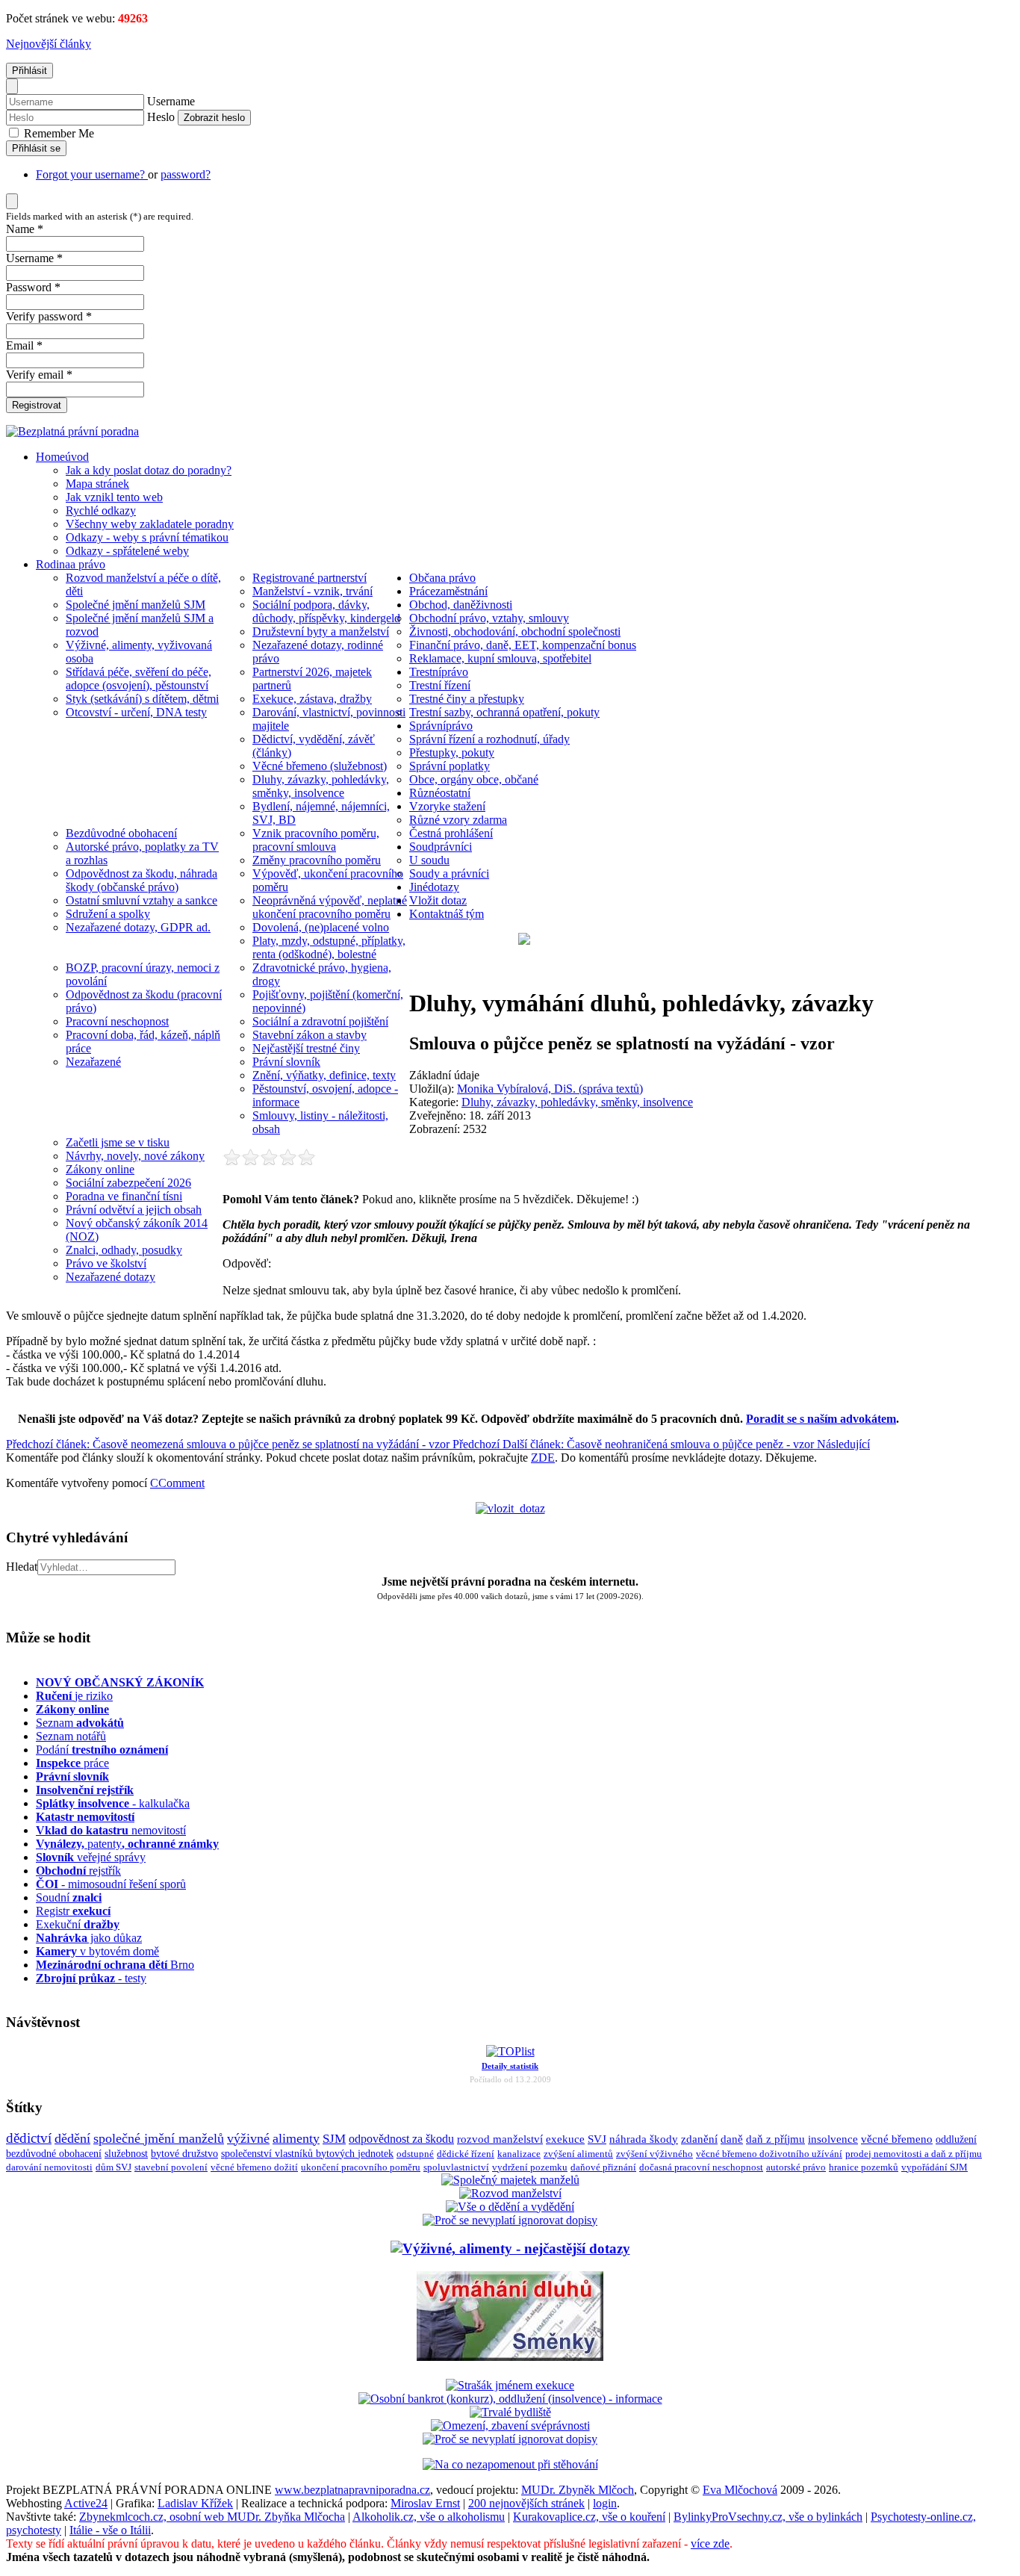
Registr (73, 1911)
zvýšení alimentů (578, 2154)
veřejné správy (91, 1857)
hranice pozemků (864, 2167)
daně (732, 2139)
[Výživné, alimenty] (510, 2248)
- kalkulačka (113, 1803)
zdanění (699, 2139)
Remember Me (57, 133)
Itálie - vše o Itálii (110, 2530)
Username (171, 101)
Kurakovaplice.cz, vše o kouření (589, 2517)
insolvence (833, 2139)
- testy (91, 1978)
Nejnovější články (49, 44)
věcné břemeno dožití (254, 2167)
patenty (127, 1844)
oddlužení (956, 2139)
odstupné (415, 2154)
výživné (248, 2138)
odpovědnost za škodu (401, 2139)
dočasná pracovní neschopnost (701, 2167)
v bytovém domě (97, 1951)
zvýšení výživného (654, 2154)
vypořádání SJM (935, 2167)
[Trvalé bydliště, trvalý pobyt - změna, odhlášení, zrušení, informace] (510, 2412)
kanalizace (519, 2154)
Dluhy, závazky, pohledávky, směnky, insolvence (577, 1102)
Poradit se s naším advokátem (821, 1419)
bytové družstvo (184, 2154)
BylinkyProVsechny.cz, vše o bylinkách (768, 2517)
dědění (72, 2138)
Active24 (86, 2503)
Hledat (22, 1567)
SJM (334, 2139)
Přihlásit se (36, 148)
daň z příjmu (775, 2139)
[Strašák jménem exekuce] (510, 2385)
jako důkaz (89, 1938)
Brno (115, 1965)
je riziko (74, 1696)
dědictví (29, 2138)
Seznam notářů (71, 1736)
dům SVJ (113, 2167)
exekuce (565, 2139)
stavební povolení (171, 2167)
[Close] (12, 86)
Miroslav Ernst (425, 2503)
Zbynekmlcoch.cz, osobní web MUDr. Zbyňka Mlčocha (212, 2517)
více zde (710, 2544)
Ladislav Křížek (195, 2503)
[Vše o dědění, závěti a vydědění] (510, 2207)
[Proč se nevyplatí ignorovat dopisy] (510, 2439)
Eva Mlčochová (740, 2490)
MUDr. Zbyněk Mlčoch (578, 2490)
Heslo (161, 117)
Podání (102, 1750)
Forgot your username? (92, 174)
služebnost (126, 2154)
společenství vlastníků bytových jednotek (307, 2154)
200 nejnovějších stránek (526, 2503)
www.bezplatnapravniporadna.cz (352, 2490)
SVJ (597, 2139)
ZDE (543, 1458)
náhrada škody (644, 2139)
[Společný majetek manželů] (510, 2180)
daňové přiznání (603, 2167)
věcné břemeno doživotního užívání (769, 2154)
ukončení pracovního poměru (361, 2167)
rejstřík (85, 1790)
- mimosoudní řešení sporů (111, 1884)
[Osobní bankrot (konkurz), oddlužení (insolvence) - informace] (510, 2399)
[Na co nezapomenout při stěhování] (510, 2464)
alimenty (296, 2138)
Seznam (80, 1723)
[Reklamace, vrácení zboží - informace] (510, 2220)
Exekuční (78, 1924)
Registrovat (37, 405)
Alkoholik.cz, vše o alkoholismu (429, 2517)
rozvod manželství (500, 2139)
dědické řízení (466, 2154)
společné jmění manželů (159, 2138)
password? (186, 174)
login (605, 2503)
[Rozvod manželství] (510, 2193)
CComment (177, 1483)
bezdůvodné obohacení (54, 2154)
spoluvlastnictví (456, 2167)
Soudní (69, 1897)
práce (72, 1763)
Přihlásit (29, 71)
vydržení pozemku (530, 2167)
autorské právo (796, 2167)
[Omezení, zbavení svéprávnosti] (510, 2426)
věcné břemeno (897, 2139)
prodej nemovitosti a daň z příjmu (914, 2154)
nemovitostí (111, 1830)
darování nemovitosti (49, 2167)
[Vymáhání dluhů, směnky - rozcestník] (510, 2356)
